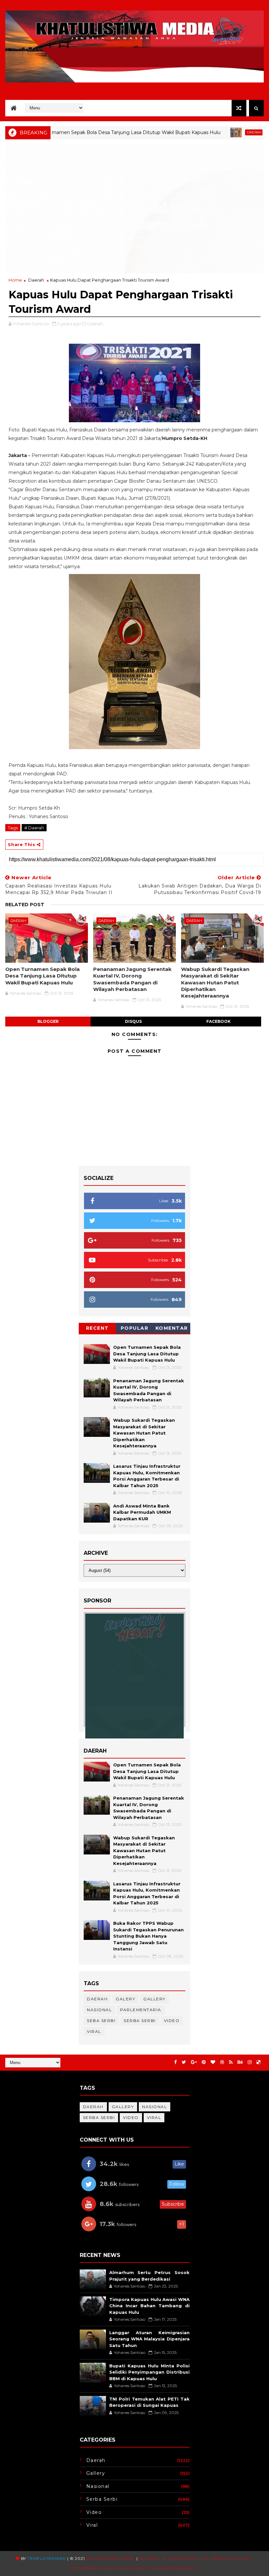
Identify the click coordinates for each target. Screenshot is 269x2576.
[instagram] (250, 2062)
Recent (97, 1328)
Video (172, 2021)
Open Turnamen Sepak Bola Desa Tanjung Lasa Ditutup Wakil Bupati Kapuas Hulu (42, 976)
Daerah (197, 132)
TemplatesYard (47, 2558)
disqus (133, 1021)
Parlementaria (141, 2010)
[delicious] (259, 2062)
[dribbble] (222, 2062)
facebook (218, 1021)
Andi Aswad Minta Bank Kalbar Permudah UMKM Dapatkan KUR (142, 1512)
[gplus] (194, 2062)
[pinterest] (204, 2062)
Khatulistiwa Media (111, 2558)
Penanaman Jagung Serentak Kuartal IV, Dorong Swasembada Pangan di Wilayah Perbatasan (132, 979)
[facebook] (176, 2062)
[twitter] (184, 2062)
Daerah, (96, 324)
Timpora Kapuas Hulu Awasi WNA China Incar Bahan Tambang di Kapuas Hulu (149, 2306)
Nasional (99, 2010)
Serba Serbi (140, 2021)
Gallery (155, 1999)
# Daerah (34, 828)
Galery (125, 1999)
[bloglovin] (213, 2062)
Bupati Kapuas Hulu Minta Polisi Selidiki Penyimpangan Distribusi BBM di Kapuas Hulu (149, 2372)
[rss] (231, 2062)
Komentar (172, 1328)
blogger (48, 1021)
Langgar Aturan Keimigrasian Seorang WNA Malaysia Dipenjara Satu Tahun (149, 2339)
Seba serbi (101, 2021)
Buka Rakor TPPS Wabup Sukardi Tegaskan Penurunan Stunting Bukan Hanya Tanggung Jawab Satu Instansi (148, 1936)
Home (15, 280)
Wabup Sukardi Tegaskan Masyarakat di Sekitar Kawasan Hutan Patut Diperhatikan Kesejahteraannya (215, 982)
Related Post (25, 905)
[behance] (240, 2062)
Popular (135, 1328)
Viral (94, 2031)
